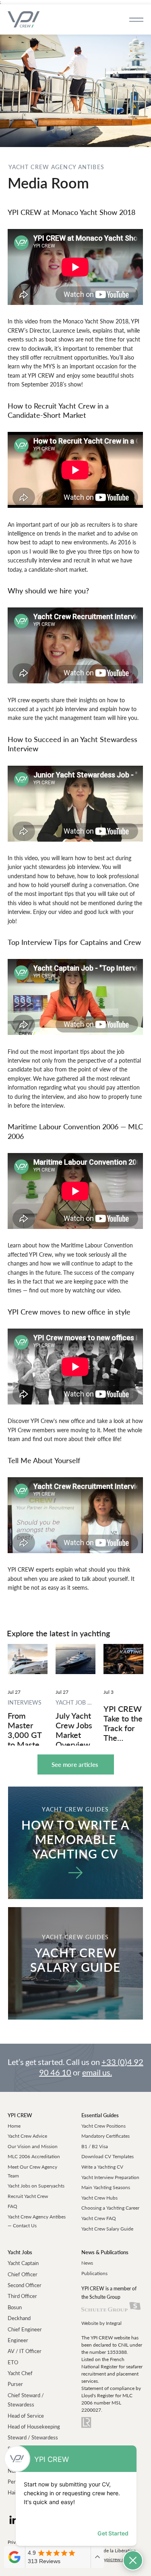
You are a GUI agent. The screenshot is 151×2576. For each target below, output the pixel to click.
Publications (94, 2273)
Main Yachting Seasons (106, 2187)
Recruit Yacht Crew (28, 2196)
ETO (13, 2362)
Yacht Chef (20, 2373)
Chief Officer (23, 2274)
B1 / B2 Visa (95, 2146)
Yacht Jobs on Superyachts (36, 2186)
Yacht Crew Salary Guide (107, 2229)
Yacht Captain (23, 2263)
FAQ (12, 2206)
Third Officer (22, 2296)
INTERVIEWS (25, 1702)
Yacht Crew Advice (27, 2136)
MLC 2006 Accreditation (34, 2156)
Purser (15, 2384)
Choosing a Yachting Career (110, 2208)
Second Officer (25, 2285)
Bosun (15, 2307)
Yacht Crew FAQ (99, 2218)
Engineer (18, 2340)
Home (14, 2126)
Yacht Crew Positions (103, 2126)
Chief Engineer (25, 2329)
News (87, 2263)
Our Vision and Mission (33, 2146)
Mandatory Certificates (105, 2136)
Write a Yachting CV (102, 2167)
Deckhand (19, 2318)
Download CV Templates (108, 2156)
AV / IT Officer (25, 2351)
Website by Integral (101, 2323)
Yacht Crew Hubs (99, 2198)
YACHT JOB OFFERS (75, 1702)
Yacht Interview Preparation (110, 2177)
